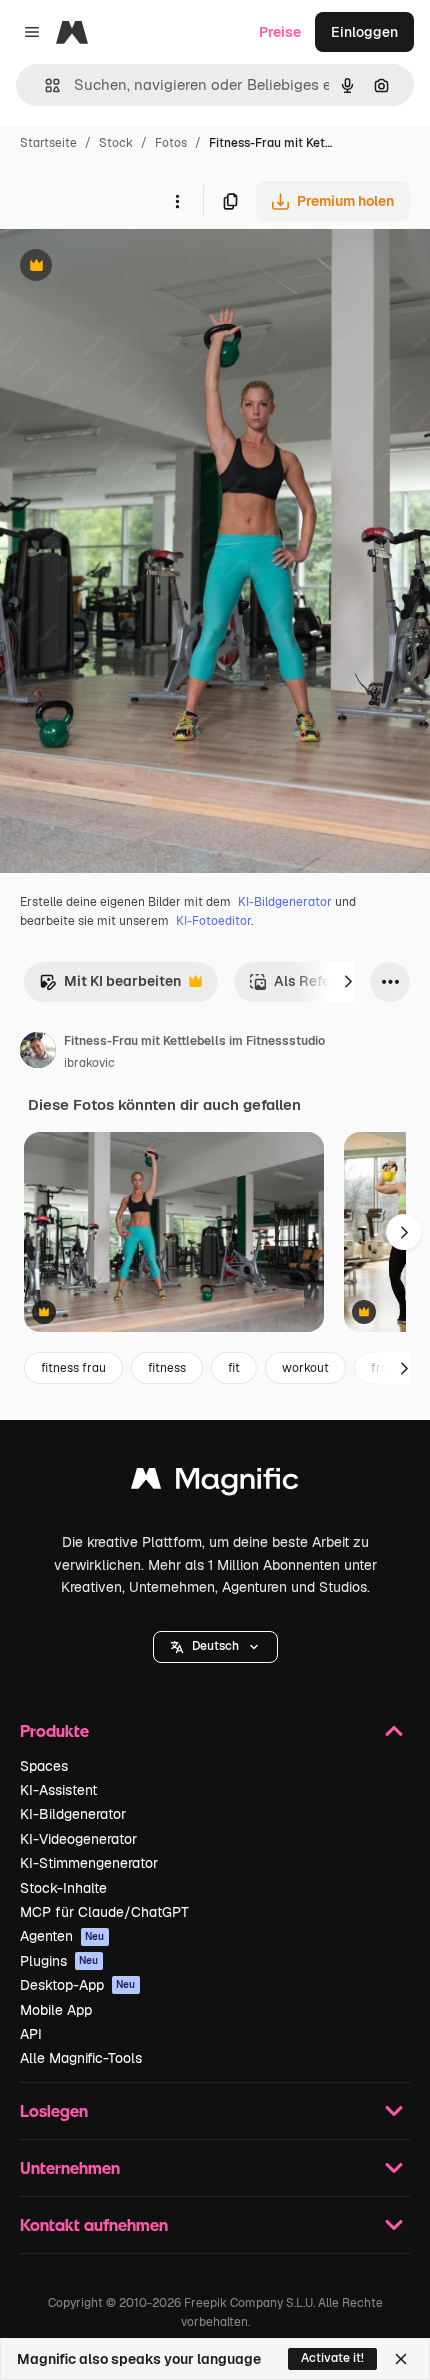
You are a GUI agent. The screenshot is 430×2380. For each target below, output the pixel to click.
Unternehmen (70, 2167)
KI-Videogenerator (78, 1839)
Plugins (59, 1961)
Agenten (62, 1936)
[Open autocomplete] (44, 85)
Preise (280, 32)
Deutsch (215, 1646)
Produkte (54, 1730)
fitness (167, 1368)
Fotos (171, 143)
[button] (215, 1647)
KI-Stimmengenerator (89, 1863)
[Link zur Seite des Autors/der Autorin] (38, 1053)
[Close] (401, 2359)
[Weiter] (348, 982)
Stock (116, 143)
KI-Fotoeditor (213, 921)
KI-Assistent (58, 1790)
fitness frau (73, 1368)
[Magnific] (215, 1483)
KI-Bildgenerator (285, 902)
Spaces (44, 1766)
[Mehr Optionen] (177, 201)
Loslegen (54, 2110)
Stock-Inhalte (63, 1888)
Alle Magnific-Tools (81, 2058)
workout (305, 1368)
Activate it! (332, 2358)
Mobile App (56, 2010)
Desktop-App (78, 1985)
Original (128, 267)
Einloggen (364, 32)
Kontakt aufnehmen (94, 2224)
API (31, 2034)
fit (234, 1368)
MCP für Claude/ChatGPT (104, 1912)
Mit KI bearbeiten (110, 986)
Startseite (48, 143)
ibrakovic (89, 1063)
